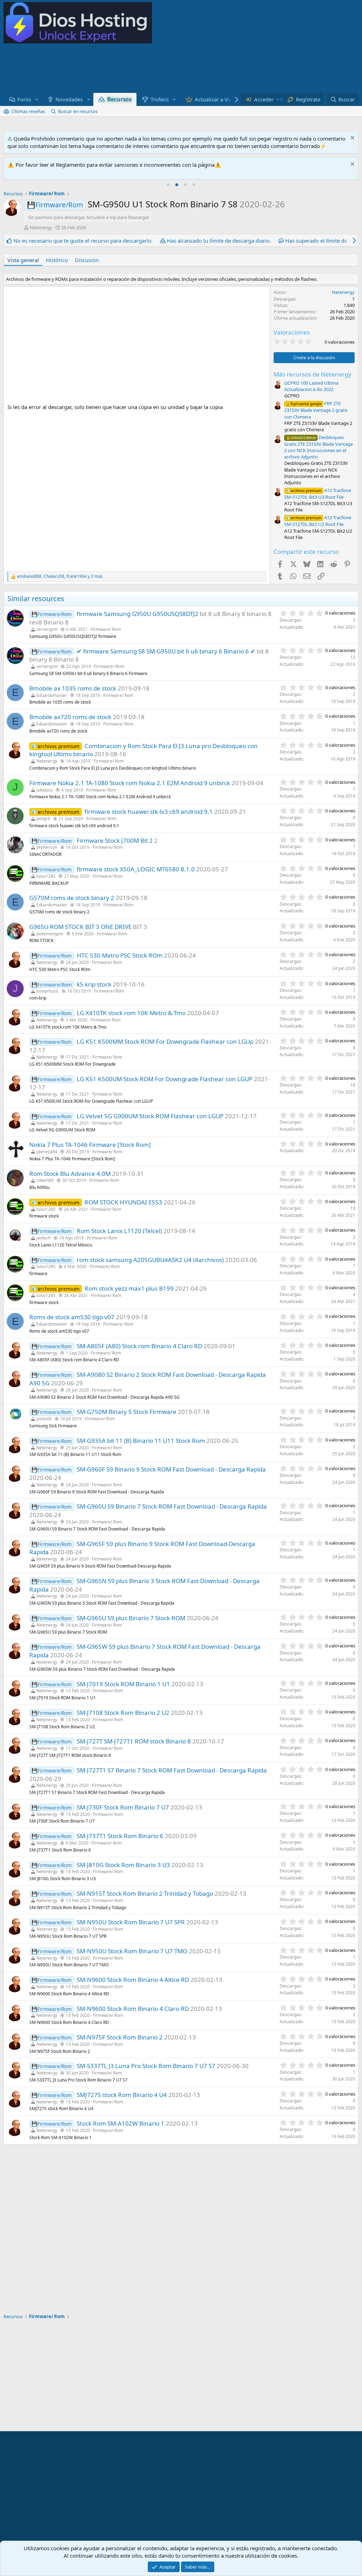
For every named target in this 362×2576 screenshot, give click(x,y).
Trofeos (160, 99)
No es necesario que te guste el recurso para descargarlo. (83, 241)
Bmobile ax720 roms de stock (70, 717)
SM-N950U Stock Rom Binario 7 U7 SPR (131, 1922)
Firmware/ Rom (106, 629)
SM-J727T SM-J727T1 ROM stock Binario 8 (134, 1741)
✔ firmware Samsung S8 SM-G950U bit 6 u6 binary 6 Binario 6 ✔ (166, 651)
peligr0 (43, 819)
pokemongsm (50, 934)
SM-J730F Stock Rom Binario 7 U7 (123, 1807)
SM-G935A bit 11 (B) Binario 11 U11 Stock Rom (141, 1441)
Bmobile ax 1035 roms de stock (73, 688)
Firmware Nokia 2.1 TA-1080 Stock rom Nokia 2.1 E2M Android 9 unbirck (130, 783)
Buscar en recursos (78, 111)
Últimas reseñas (28, 111)
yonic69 (44, 1419)
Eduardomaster (52, 695)
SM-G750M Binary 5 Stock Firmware (127, 1412)
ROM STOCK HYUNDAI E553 (123, 1202)
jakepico (45, 790)
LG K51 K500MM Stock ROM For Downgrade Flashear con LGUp (165, 1041)
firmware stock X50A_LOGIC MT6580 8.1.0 (136, 869)
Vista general (23, 260)
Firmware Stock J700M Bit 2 (115, 840)
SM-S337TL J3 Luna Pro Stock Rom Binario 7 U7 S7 (146, 2066)
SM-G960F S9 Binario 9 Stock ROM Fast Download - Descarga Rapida (171, 1469)
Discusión (87, 260)
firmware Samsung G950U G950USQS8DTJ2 (138, 614)
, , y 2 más (60, 576)
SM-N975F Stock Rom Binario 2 (120, 2037)
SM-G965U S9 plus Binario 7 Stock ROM (131, 1618)
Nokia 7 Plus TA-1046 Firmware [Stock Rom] (90, 1145)
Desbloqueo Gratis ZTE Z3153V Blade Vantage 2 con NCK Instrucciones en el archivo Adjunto (319, 447)
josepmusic (48, 991)
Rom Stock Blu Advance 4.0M (70, 1174)
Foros (24, 99)
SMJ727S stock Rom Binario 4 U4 (122, 2095)
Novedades (69, 99)
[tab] (168, 185)
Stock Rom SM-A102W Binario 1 (121, 2123)
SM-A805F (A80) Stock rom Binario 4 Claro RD (139, 1346)
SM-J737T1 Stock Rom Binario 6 (120, 1836)
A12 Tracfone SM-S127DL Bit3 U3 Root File (318, 494)
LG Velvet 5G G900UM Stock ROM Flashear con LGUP (150, 1116)
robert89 (45, 1180)
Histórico (57, 260)
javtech (43, 1238)
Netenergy (41, 227)
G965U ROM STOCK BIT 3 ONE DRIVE (80, 927)
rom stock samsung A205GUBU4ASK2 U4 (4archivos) (150, 1260)
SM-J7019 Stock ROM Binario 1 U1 (123, 1684)
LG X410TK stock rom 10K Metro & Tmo (131, 1013)
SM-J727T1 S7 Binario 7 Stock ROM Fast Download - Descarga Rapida (172, 1770)
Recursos (119, 99)
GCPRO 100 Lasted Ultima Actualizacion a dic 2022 (311, 386)
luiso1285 (46, 876)
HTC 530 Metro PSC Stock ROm (120, 955)
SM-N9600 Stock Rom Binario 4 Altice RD (133, 1980)
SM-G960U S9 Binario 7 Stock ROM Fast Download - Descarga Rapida (172, 1506)
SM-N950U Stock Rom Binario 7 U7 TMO (132, 1951)
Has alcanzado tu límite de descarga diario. (219, 241)
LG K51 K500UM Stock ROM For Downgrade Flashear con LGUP (165, 1079)
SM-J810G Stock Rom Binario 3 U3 (123, 1865)
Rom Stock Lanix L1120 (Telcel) (119, 1231)
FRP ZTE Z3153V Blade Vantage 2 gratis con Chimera (316, 410)
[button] (37, 99)
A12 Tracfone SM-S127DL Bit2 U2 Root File (318, 521)
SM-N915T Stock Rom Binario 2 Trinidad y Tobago (145, 1893)
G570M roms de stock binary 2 (72, 898)
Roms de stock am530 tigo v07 (72, 1317)
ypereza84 (47, 1152)
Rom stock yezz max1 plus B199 (129, 1288)
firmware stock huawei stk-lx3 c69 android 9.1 (149, 812)
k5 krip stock (94, 984)
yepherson (47, 847)
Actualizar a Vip (214, 99)
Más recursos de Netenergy (313, 374)
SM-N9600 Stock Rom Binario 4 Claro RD (133, 2009)
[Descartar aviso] (352, 139)
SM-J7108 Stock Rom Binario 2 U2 (123, 1713)
